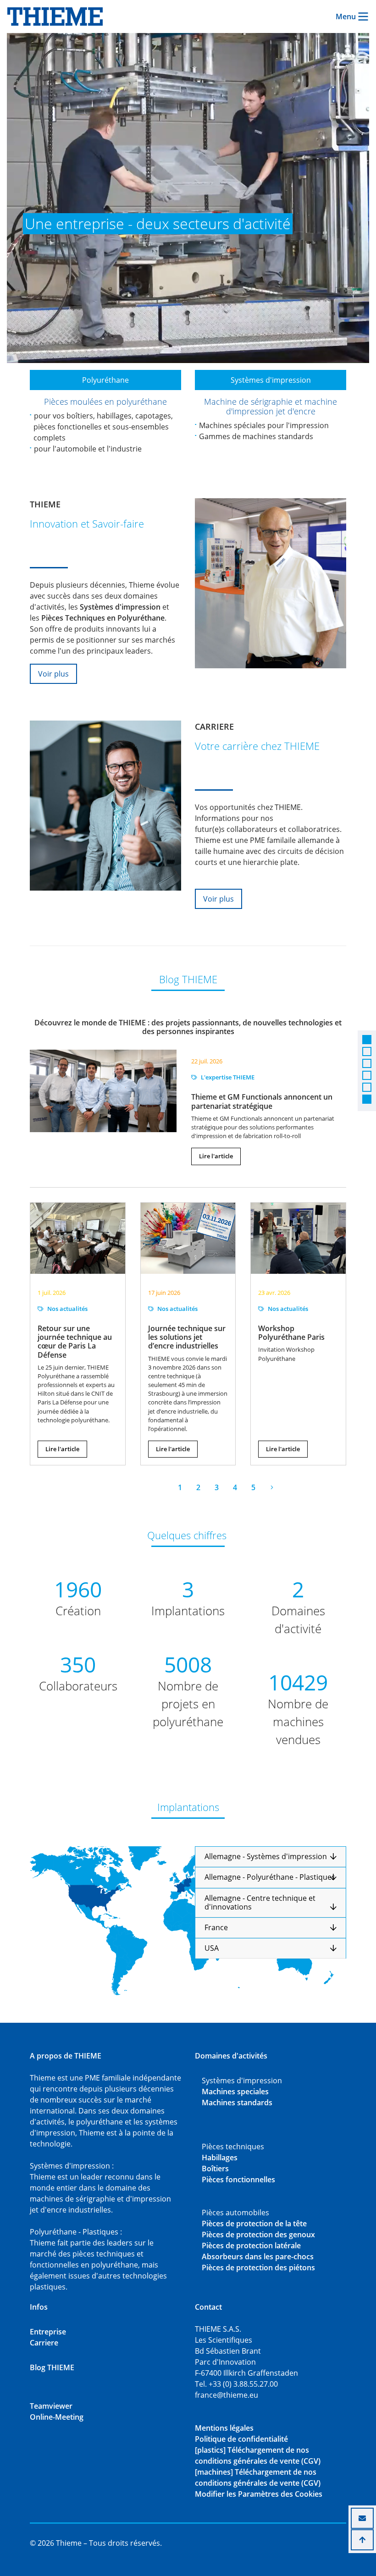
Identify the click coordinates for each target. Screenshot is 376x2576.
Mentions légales (224, 2428)
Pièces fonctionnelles (238, 2180)
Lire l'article (216, 1156)
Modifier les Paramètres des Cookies (259, 2494)
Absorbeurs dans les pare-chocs (258, 2257)
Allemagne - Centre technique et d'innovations (260, 1903)
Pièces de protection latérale (251, 2246)
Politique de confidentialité (241, 2439)
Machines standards (237, 2103)
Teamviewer (51, 2406)
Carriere (44, 2343)
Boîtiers (215, 2169)
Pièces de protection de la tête (254, 2224)
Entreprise (48, 2332)
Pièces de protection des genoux (258, 2235)
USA (212, 1948)
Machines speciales (235, 2092)
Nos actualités (67, 1309)
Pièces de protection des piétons (258, 2268)
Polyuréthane (105, 380)
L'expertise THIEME (228, 1077)
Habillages (220, 2158)
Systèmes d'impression (271, 380)
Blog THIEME (52, 2367)
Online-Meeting (57, 2417)
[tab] (271, 1857)
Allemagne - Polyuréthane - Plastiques (270, 1877)
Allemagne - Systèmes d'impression (267, 1857)
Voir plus (53, 674)
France (216, 1928)
